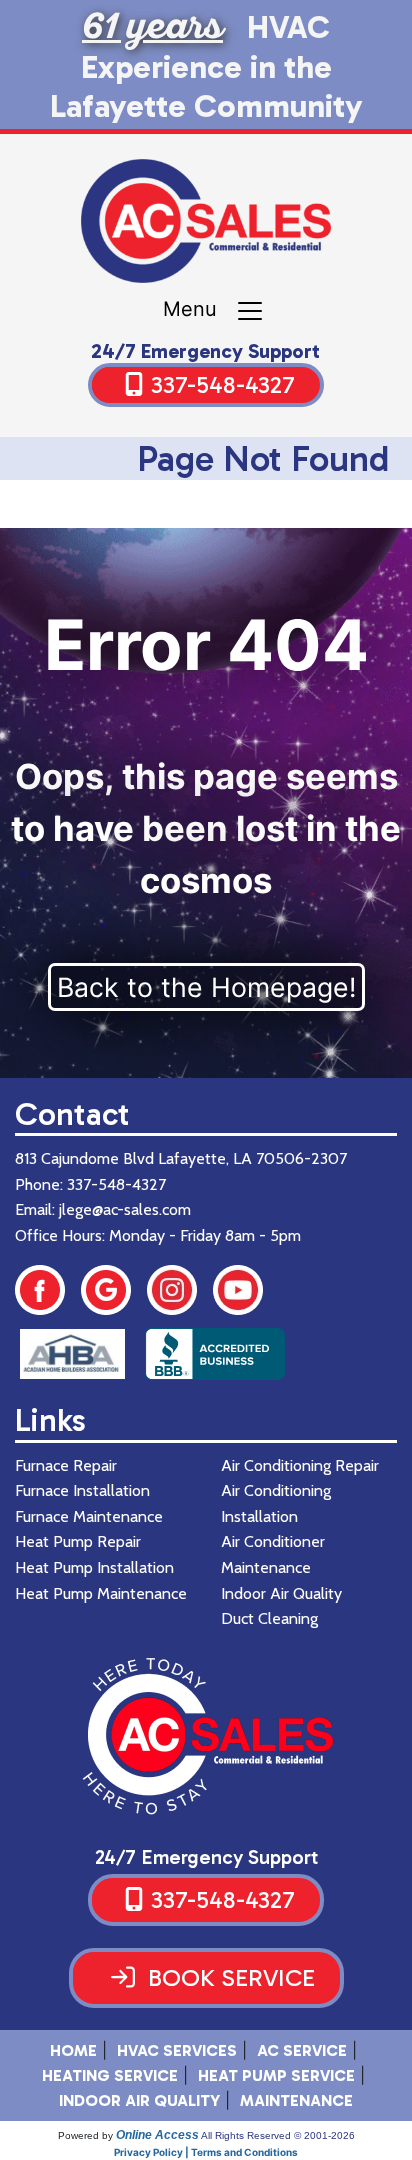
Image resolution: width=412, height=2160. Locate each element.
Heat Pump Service (276, 2075)
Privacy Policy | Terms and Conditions (206, 2152)
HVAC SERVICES (177, 2050)
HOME (73, 2050)
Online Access (157, 2135)
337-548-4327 (223, 384)
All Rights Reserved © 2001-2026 (278, 2135)
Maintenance (296, 2100)
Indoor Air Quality (139, 2100)
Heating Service (110, 2075)
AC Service (302, 2050)
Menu (199, 309)
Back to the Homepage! (206, 987)
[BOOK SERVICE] (206, 2002)
